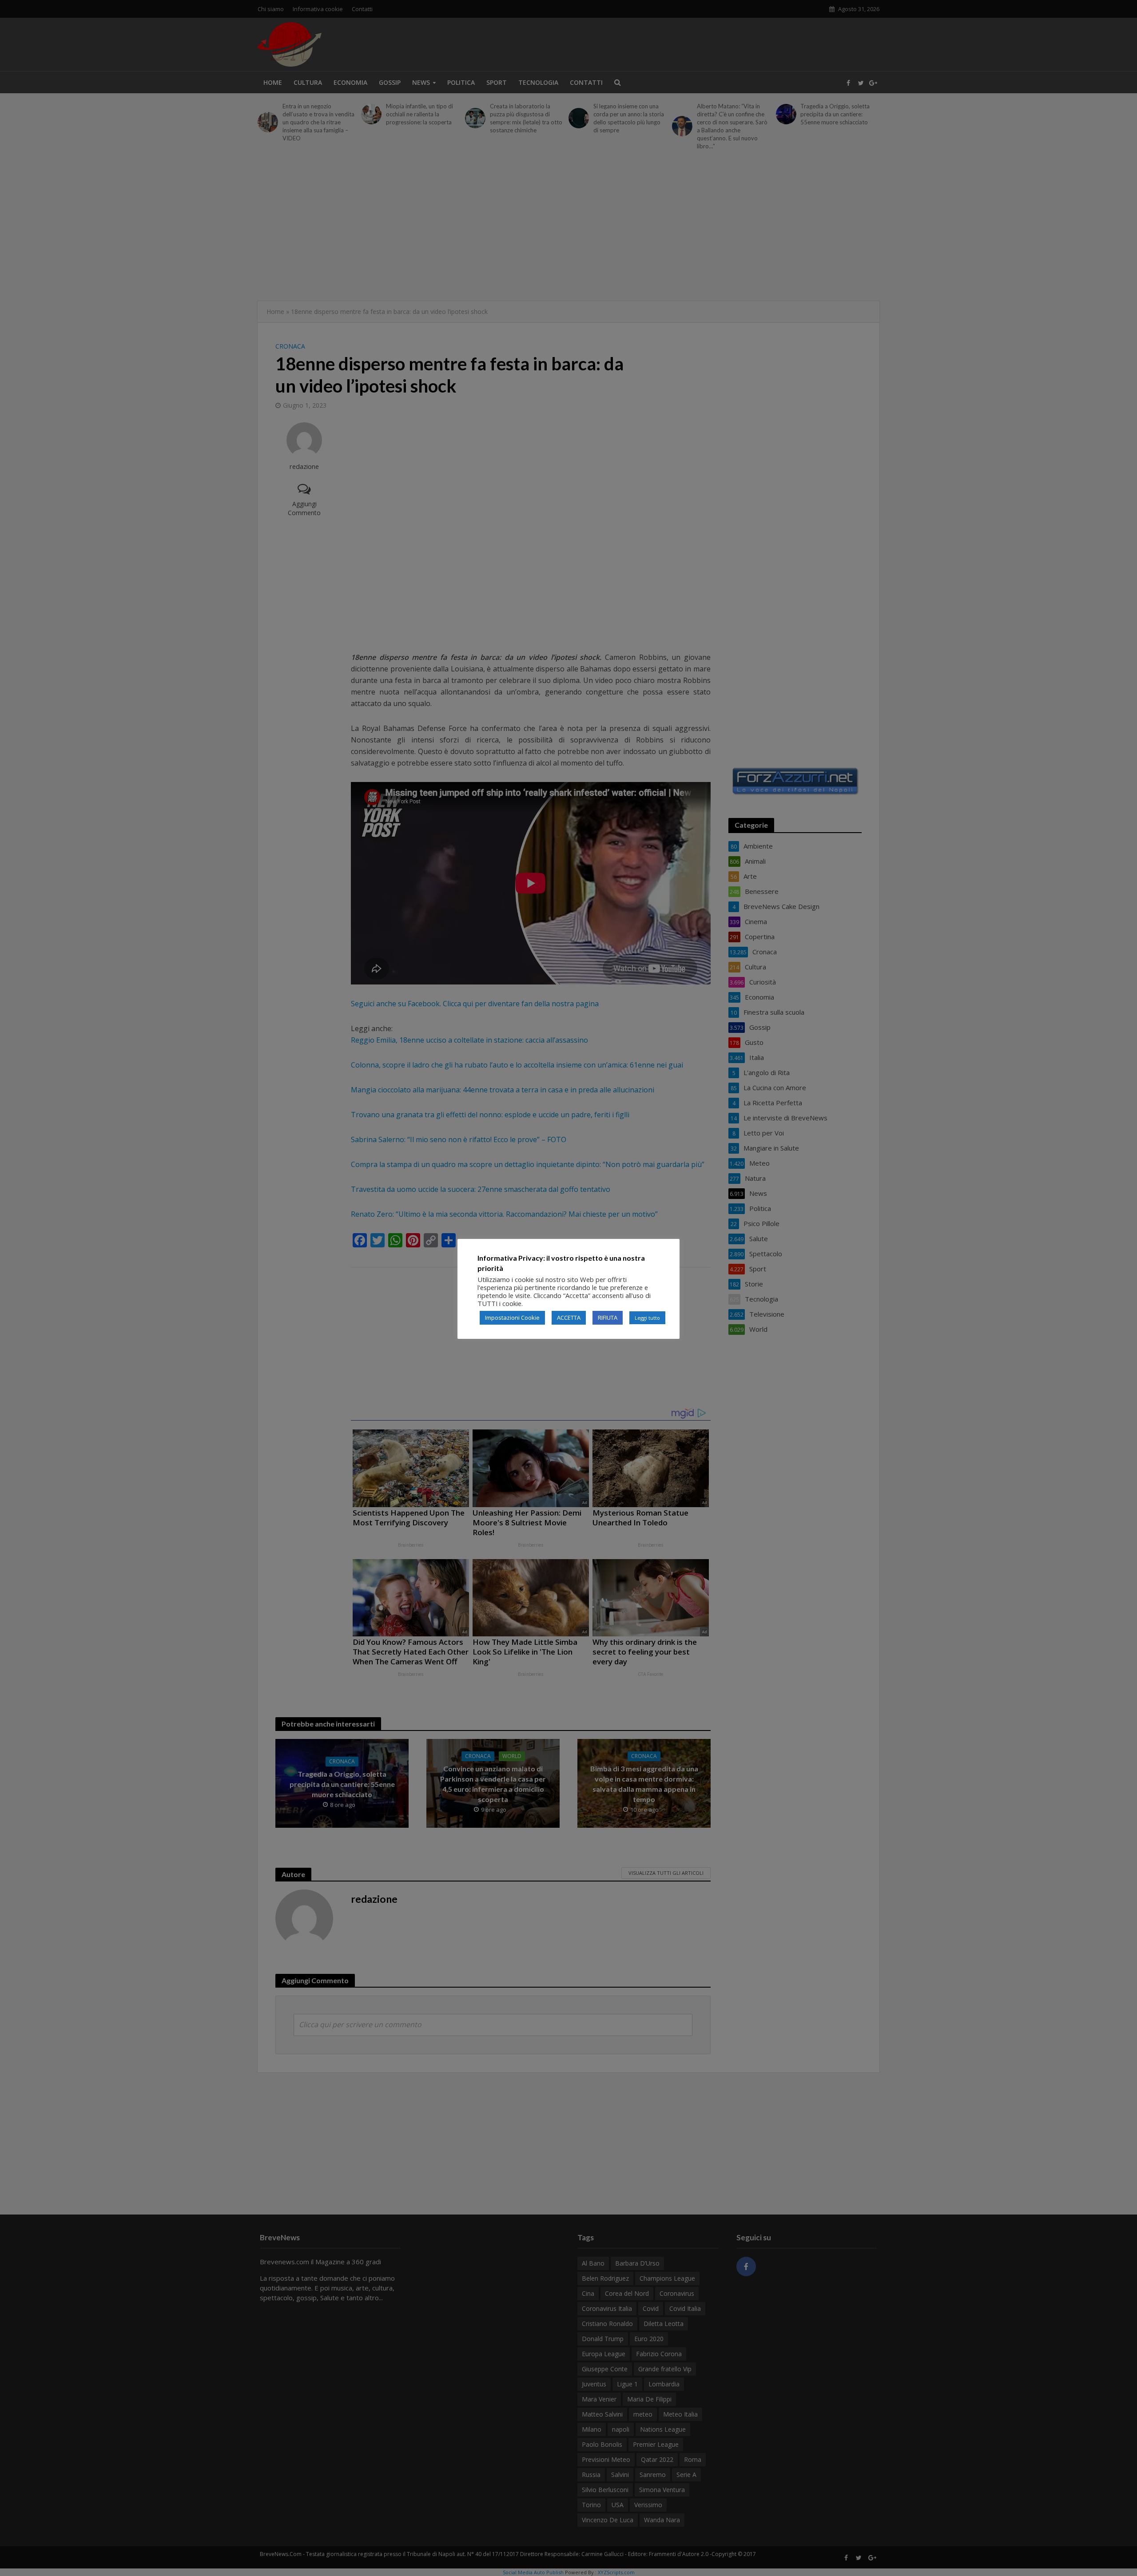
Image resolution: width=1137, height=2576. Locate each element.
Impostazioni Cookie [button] (512, 1318)
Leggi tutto (647, 1318)
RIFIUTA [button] (608, 1318)
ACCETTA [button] (569, 1318)
